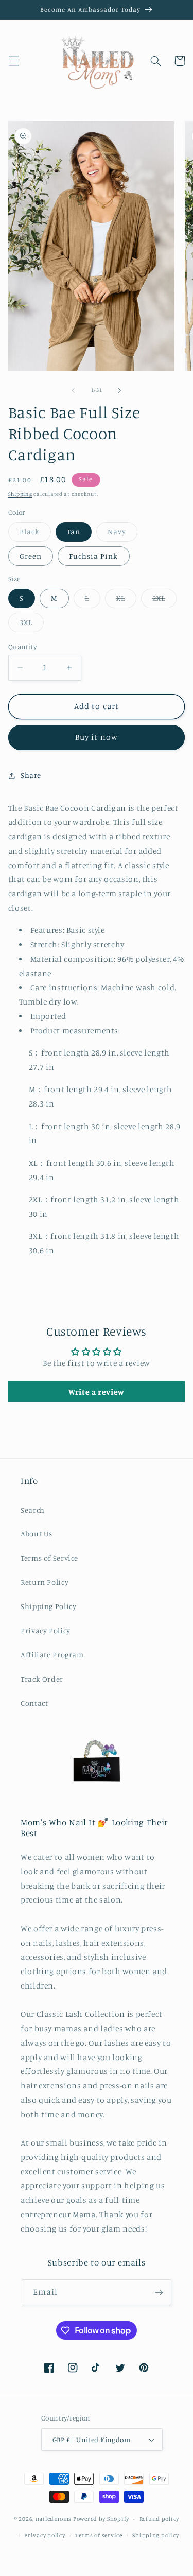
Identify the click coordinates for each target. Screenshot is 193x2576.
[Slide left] (73, 390)
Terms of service (99, 2535)
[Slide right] (120, 390)
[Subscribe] (159, 2292)
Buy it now (97, 737)
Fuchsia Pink (94, 556)
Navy (122, 534)
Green (31, 556)
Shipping (20, 494)
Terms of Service (49, 1558)
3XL (32, 625)
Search (33, 1510)
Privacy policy (45, 2535)
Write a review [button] (97, 1392)
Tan (74, 532)
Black (35, 534)
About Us (37, 1534)
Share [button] (31, 775)
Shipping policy (155, 2535)
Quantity (22, 647)
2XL (164, 601)
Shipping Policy (48, 1606)
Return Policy (45, 1582)
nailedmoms (54, 2519)
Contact (34, 1703)
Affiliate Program (52, 1655)
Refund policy (160, 2519)
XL (126, 601)
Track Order (42, 1679)
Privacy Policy (46, 1630)
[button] (13, 61)
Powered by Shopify (101, 2519)
